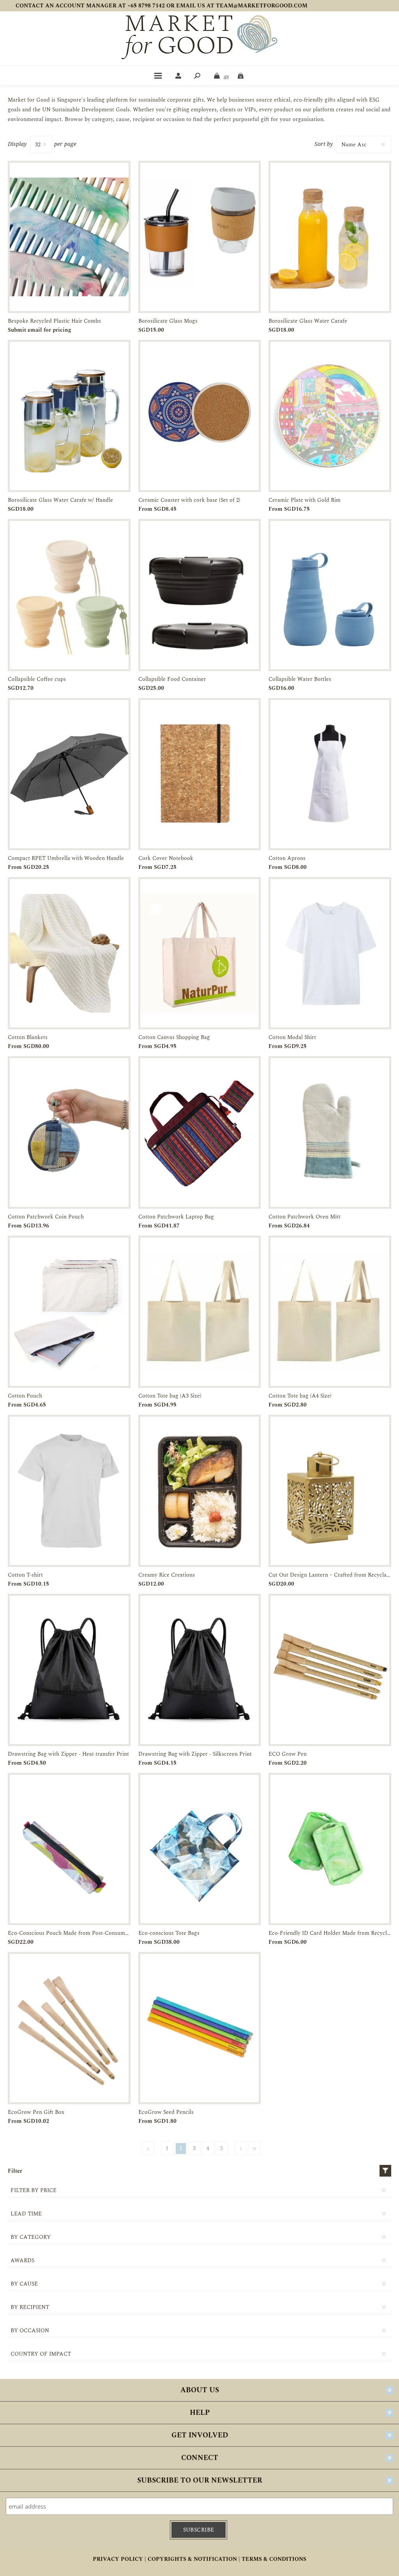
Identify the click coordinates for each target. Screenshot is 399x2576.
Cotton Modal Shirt (292, 1037)
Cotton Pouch (25, 1396)
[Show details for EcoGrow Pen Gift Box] (69, 2028)
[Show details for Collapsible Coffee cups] (69, 595)
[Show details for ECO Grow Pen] (330, 1670)
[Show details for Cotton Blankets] (69, 953)
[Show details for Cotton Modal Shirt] (330, 953)
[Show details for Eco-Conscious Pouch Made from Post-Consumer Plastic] (69, 1849)
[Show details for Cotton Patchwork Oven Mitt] (330, 1132)
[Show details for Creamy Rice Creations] (200, 1491)
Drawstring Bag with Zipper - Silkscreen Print (195, 1754)
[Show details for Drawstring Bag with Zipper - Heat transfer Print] (69, 1670)
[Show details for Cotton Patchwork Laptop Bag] (200, 1132)
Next (241, 2149)
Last (254, 2149)
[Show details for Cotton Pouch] (69, 1312)
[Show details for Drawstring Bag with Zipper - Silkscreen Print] (200, 1670)
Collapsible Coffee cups (37, 679)
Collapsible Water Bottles (300, 679)
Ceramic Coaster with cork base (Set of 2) (189, 500)
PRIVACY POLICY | (119, 2559)
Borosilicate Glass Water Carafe (308, 321)
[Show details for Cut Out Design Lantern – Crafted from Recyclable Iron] (330, 1491)
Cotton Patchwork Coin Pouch (46, 1217)
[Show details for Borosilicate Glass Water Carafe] (330, 237)
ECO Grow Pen (288, 1754)
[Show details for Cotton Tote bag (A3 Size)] (200, 1312)
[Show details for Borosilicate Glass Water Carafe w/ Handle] (69, 416)
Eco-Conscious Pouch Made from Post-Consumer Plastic (69, 1933)
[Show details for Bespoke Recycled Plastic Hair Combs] (69, 237)
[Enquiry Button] (241, 76)
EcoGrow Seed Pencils (166, 2112)
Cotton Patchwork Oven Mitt (305, 1217)
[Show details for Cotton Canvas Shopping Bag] (200, 953)
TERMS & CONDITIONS (274, 2559)
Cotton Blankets (28, 1037)
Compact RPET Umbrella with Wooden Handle (66, 858)
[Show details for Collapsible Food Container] (200, 595)
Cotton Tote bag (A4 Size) (300, 1396)
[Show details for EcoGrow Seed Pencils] (200, 2028)
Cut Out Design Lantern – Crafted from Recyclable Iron (330, 1575)
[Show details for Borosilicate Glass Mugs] (200, 237)
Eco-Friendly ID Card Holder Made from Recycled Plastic (330, 1933)
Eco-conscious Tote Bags (169, 1933)
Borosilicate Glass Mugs (168, 321)
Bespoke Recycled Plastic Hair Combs (54, 321)
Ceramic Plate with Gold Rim (305, 500)
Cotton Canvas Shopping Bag (174, 1037)
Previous (148, 2149)
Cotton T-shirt (25, 1575)
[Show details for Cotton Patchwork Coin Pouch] (69, 1132)
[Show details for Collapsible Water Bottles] (330, 595)
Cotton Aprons (287, 858)
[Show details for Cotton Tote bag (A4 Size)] (330, 1312)
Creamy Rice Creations (167, 1575)
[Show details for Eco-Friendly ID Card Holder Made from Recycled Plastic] (330, 1849)
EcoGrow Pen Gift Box (36, 2112)
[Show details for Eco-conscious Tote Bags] (200, 1849)
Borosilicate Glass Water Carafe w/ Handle (60, 500)
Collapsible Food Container (172, 679)
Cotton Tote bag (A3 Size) (170, 1396)
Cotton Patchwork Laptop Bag (176, 1217)
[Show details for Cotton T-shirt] (69, 1491)
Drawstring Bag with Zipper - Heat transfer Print (68, 1754)
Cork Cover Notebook (166, 858)
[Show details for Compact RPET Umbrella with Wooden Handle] (69, 774)
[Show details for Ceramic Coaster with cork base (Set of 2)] (200, 416)
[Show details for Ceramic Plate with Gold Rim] (330, 416)
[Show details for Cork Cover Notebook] (200, 774)
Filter (385, 2171)
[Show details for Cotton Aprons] (330, 774)
